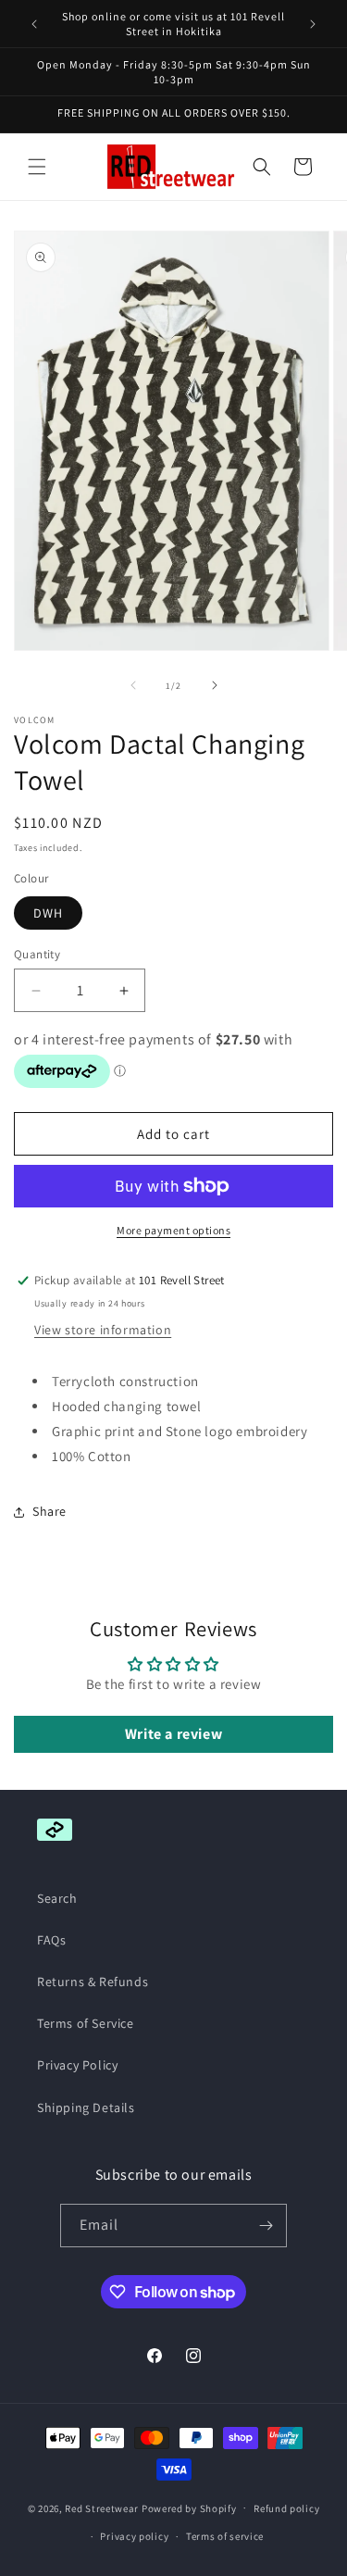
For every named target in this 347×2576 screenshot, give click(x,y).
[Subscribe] (266, 2226)
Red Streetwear (102, 2507)
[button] (37, 167)
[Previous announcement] (34, 24)
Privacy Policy (77, 2065)
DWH (48, 913)
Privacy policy (134, 2536)
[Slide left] (133, 685)
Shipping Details (86, 2107)
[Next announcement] (313, 24)
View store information (103, 1330)
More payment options (173, 1230)
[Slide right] (215, 685)
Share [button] (50, 1511)
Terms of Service (86, 2023)
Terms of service (225, 2536)
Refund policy (286, 2508)
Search (57, 1898)
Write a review (173, 1734)
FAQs (51, 1940)
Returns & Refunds (93, 1982)
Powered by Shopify (189, 2507)
